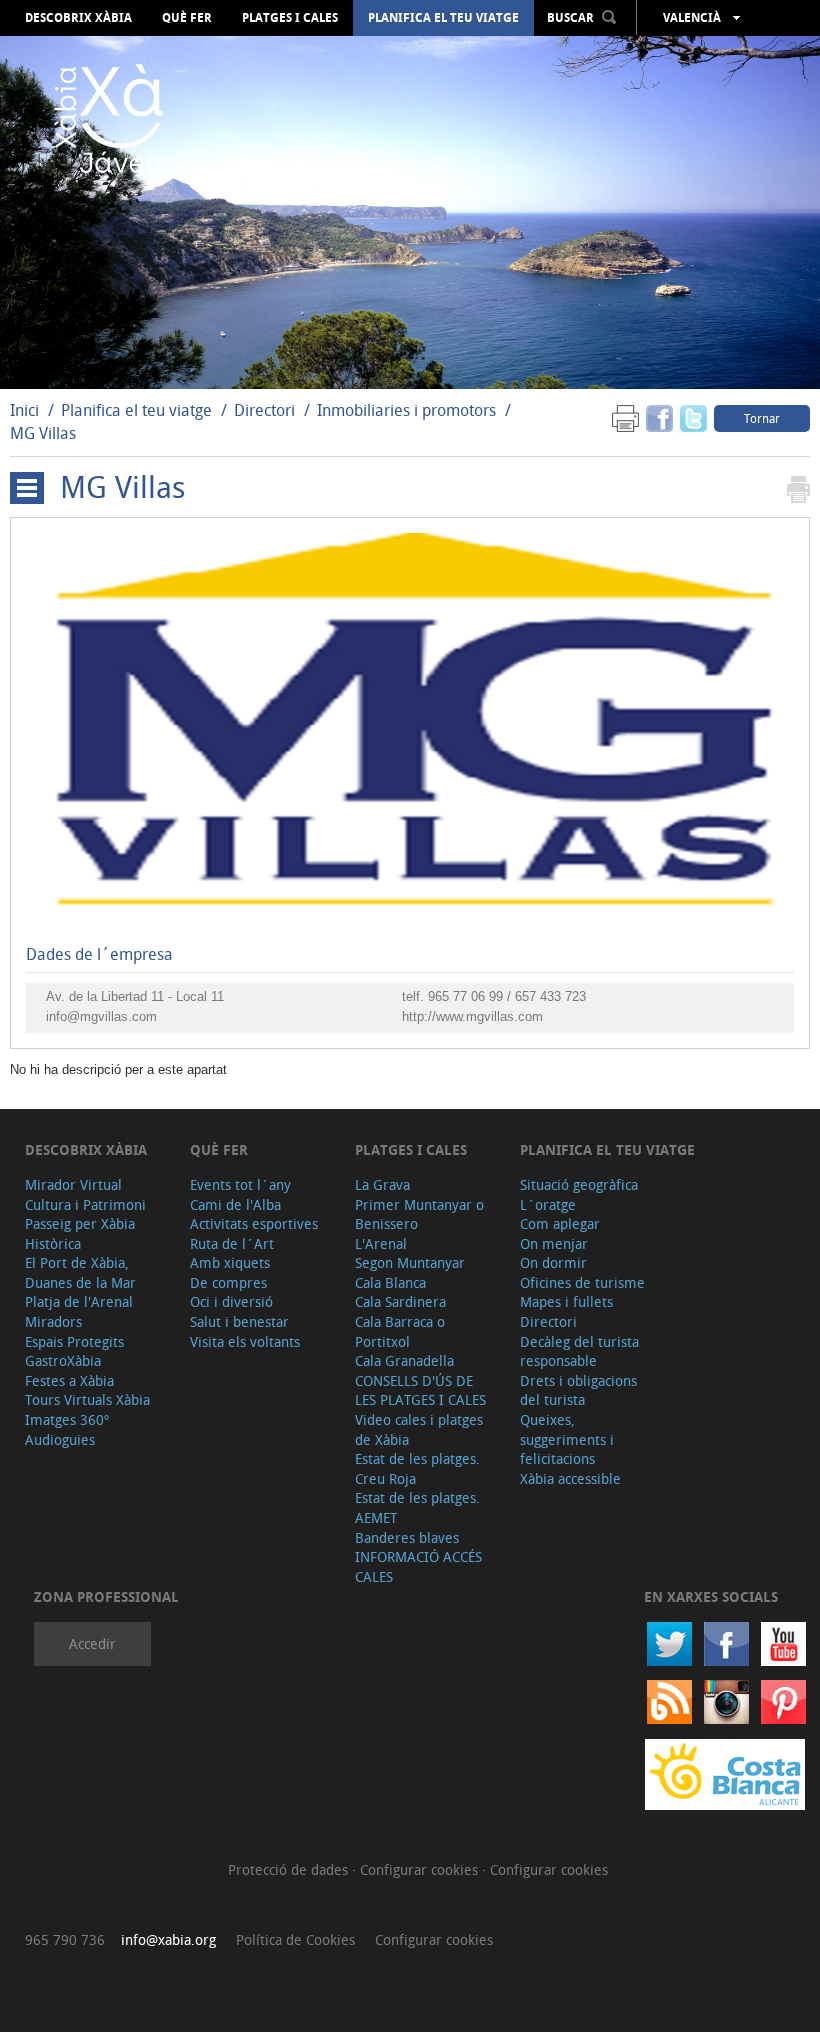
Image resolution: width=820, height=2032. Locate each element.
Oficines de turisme (582, 1282)
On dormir (553, 1262)
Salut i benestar (239, 1321)
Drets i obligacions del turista (578, 1390)
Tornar (762, 418)
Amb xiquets (230, 1262)
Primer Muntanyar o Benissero (419, 1214)
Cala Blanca (390, 1282)
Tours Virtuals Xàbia (87, 1399)
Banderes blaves (407, 1537)
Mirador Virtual (73, 1184)
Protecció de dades (290, 1869)
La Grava (382, 1184)
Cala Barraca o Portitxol (400, 1331)
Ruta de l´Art (232, 1243)
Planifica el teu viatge (443, 18)
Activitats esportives (254, 1223)
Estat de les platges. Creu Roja (417, 1468)
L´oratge (548, 1204)
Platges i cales (290, 18)
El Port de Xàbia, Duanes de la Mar (80, 1272)
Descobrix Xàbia (78, 18)
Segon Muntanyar (410, 1262)
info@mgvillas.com (101, 1016)
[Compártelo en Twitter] (693, 417)
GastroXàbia (63, 1360)
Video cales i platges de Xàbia (419, 1429)
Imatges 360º (67, 1419)
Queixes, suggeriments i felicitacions (567, 1439)
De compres (228, 1282)
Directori (266, 410)
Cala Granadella (404, 1360)
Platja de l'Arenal (79, 1301)
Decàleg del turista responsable (579, 1351)
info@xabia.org (168, 1939)
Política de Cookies (295, 1939)
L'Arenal (381, 1243)
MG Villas (43, 433)
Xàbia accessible (570, 1478)
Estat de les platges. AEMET (417, 1507)
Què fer (187, 18)
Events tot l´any (240, 1184)
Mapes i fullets (566, 1301)
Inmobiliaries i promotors (406, 410)
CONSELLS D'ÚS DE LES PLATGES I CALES (420, 1390)
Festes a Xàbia (69, 1380)
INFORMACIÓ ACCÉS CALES (418, 1566)
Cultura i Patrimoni (85, 1204)
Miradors (53, 1321)
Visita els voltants (245, 1341)
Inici (24, 410)
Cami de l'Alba (235, 1204)
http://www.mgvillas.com (472, 1016)
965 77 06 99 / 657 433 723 (507, 996)
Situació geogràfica (579, 1184)
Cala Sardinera (400, 1301)
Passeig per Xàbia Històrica (80, 1233)
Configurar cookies (421, 1869)
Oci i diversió (231, 1301)
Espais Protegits (74, 1341)
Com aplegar (560, 1223)
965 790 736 (65, 1939)
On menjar (554, 1243)
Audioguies (60, 1439)
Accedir (92, 1643)
